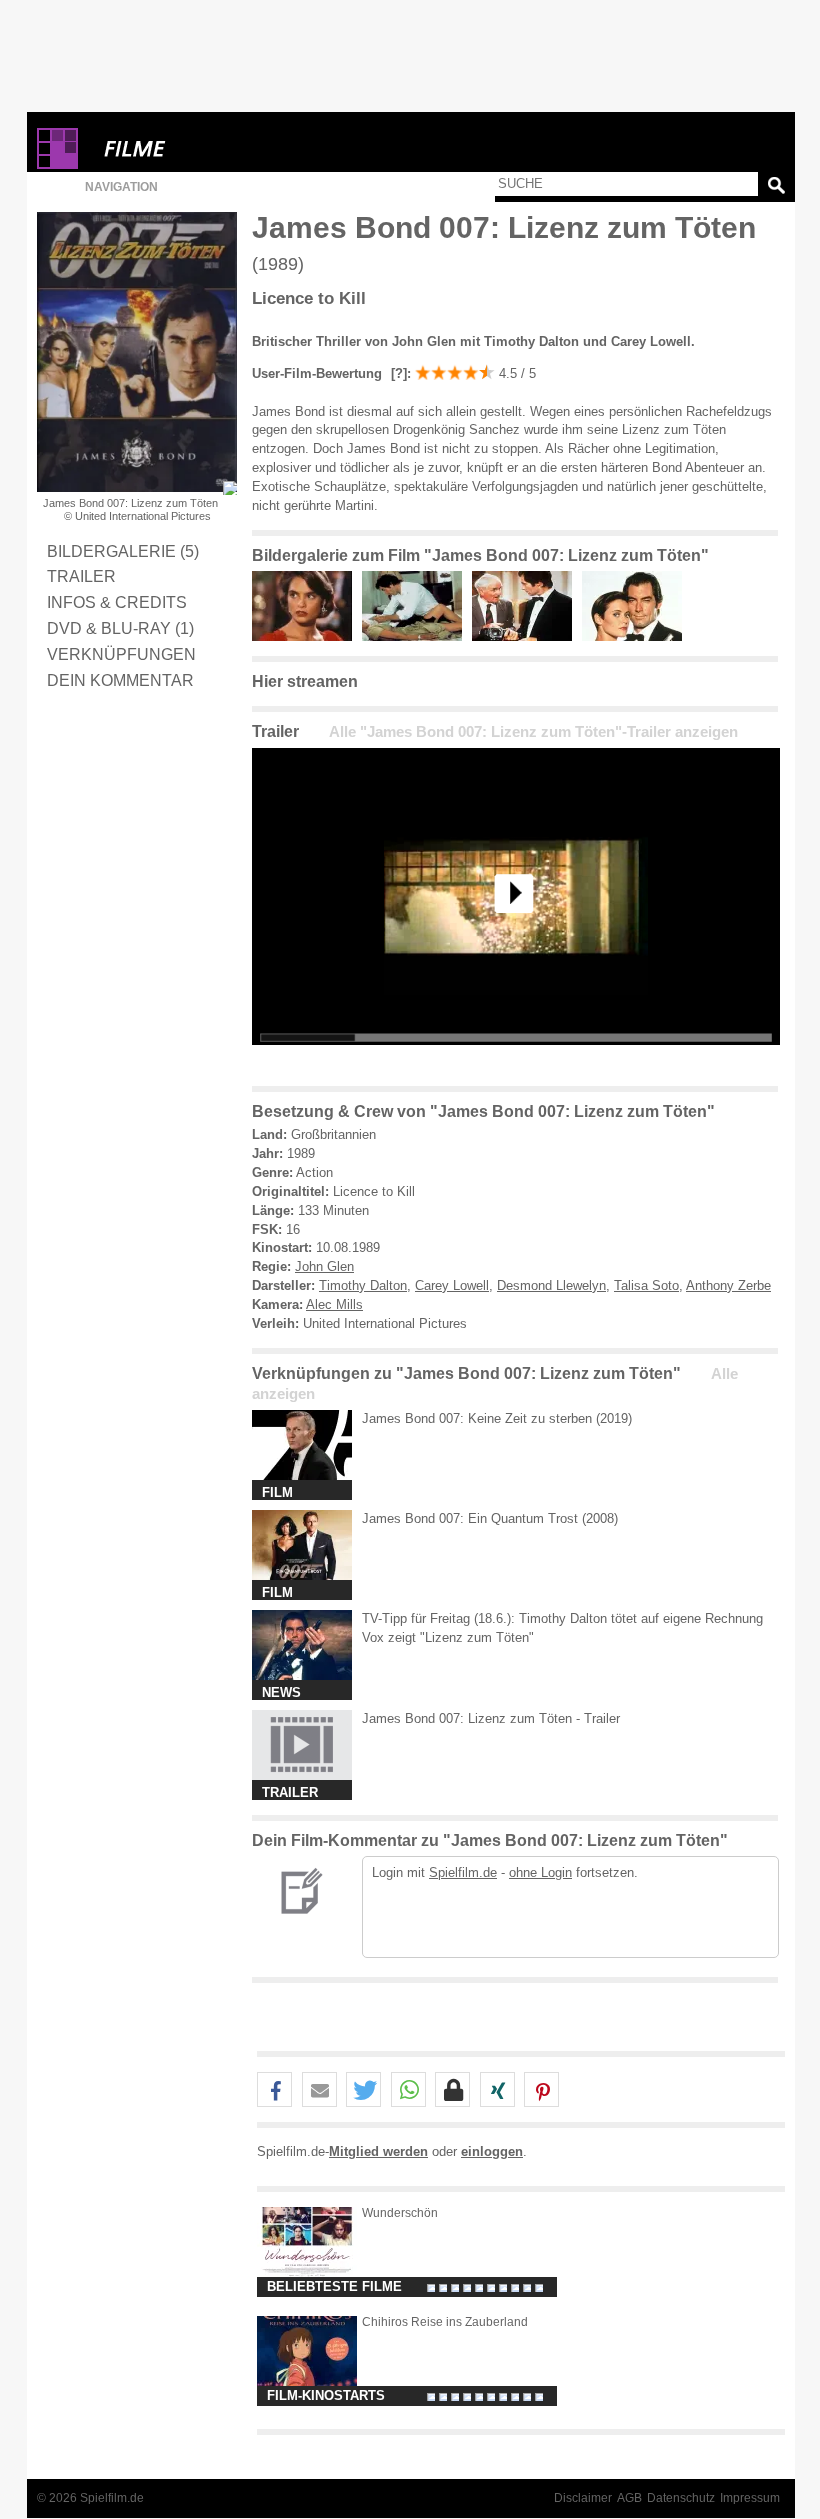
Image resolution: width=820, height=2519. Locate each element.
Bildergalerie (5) (123, 551)
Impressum (750, 2498)
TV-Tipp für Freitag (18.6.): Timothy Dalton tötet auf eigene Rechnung (562, 1618)
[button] (274, 2090)
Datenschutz (681, 2498)
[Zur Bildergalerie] (230, 488)
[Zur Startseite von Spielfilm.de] (57, 164)
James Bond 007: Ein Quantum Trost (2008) (490, 1518)
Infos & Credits (117, 602)
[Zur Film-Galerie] (307, 636)
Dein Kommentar (120, 680)
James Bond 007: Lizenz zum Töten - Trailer (491, 1718)
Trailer (81, 576)
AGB (629, 2498)
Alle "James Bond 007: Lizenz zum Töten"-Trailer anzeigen (533, 732)
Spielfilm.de (463, 1872)
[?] (397, 373)
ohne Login (540, 1872)
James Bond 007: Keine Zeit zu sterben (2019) (497, 1418)
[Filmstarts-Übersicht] (207, 148)
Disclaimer (583, 2498)
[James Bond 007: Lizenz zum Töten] (516, 1060)
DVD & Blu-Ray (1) (120, 628)
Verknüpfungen (121, 654)
